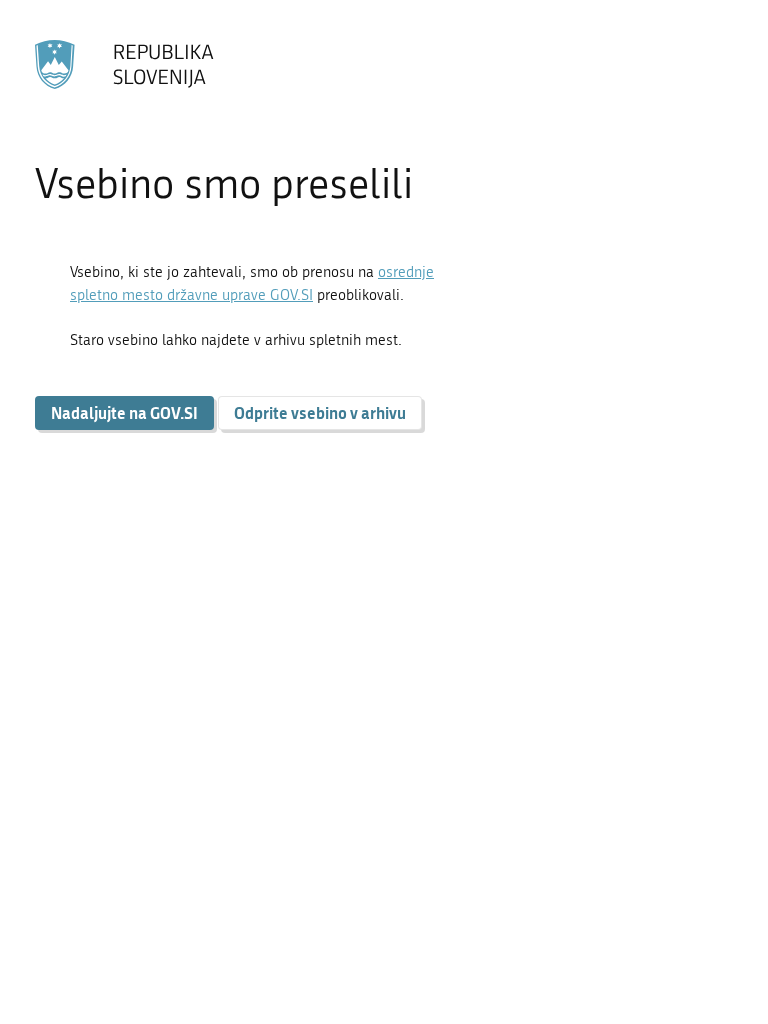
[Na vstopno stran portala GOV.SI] (125, 65)
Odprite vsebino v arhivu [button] (320, 412)
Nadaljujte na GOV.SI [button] (124, 412)
